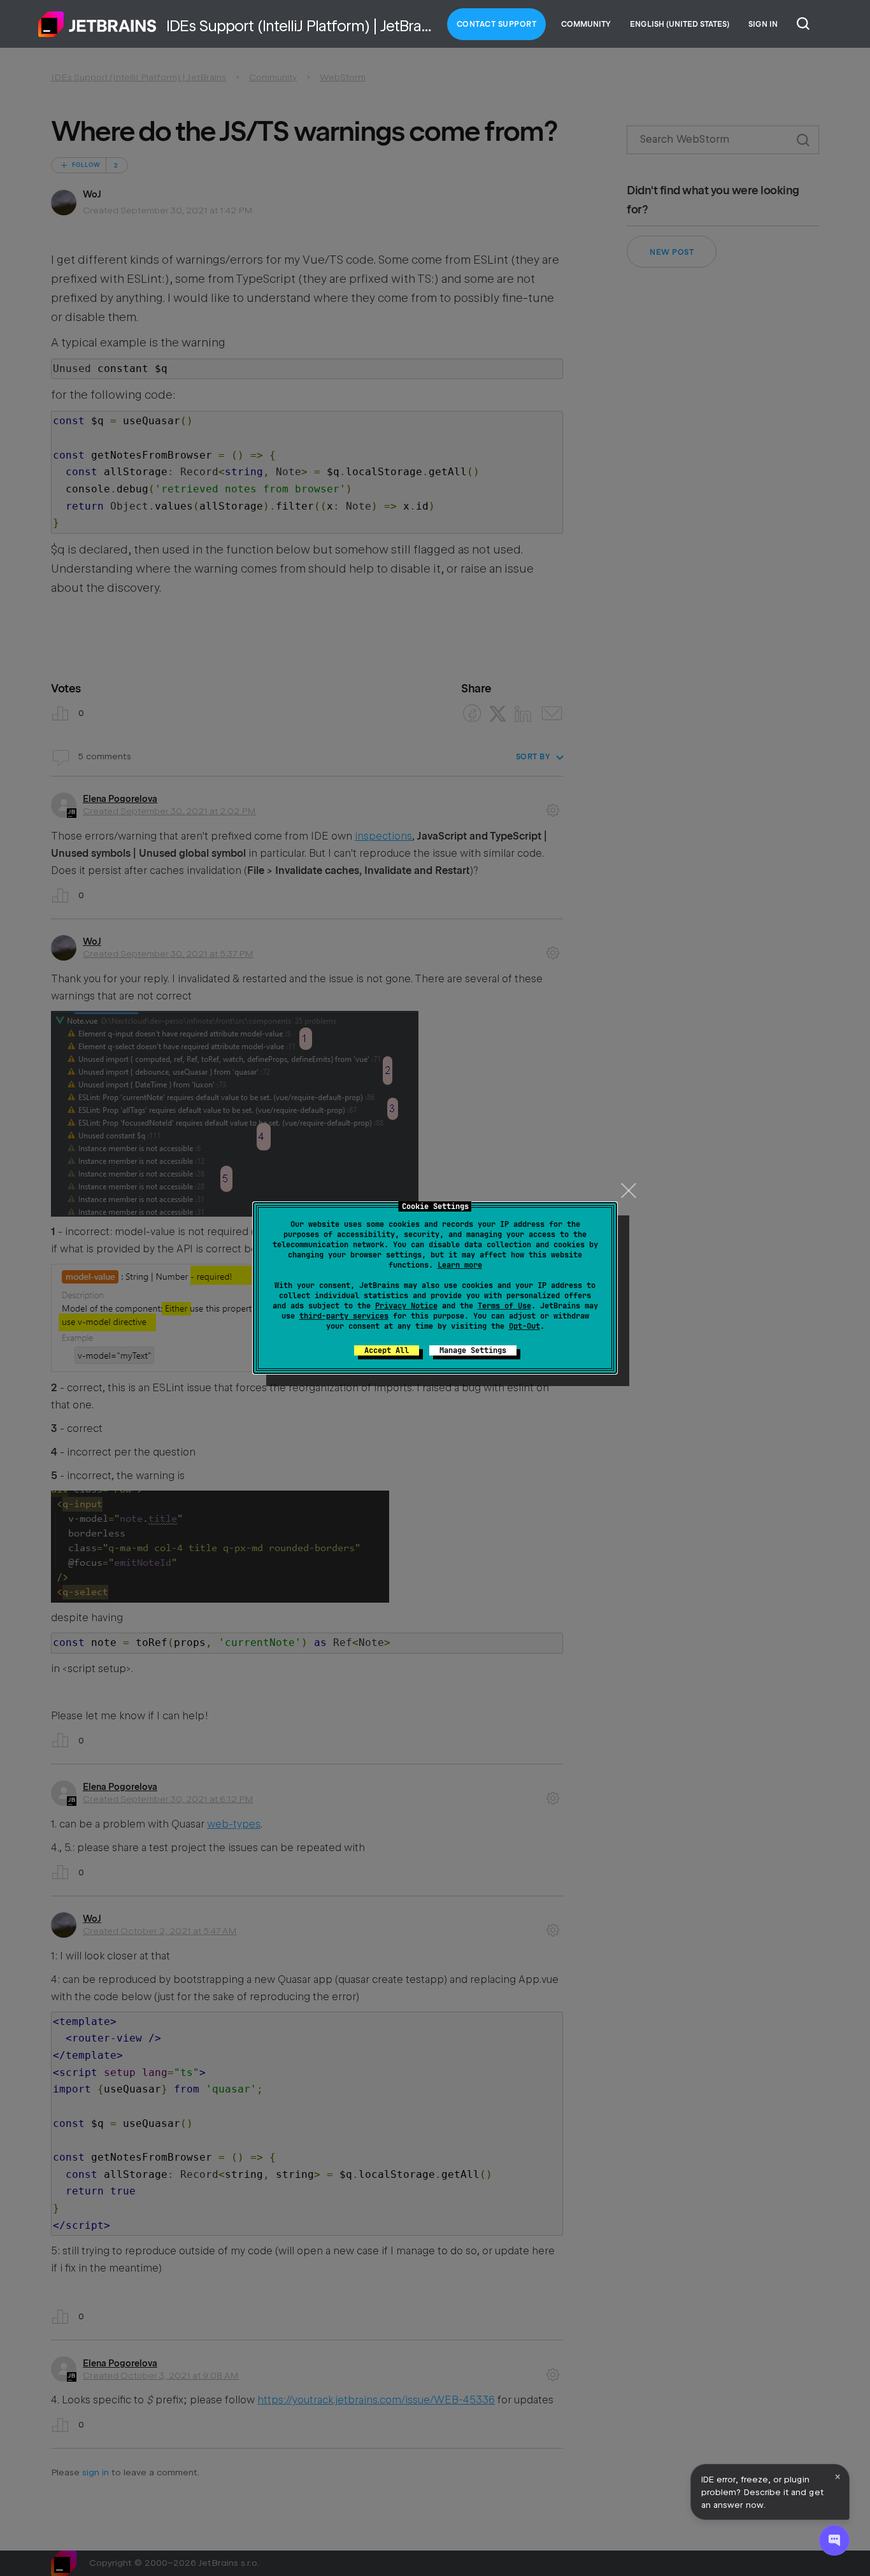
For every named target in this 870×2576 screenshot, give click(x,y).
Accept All (387, 1350)
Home (97, 24)
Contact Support (497, 24)
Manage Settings (473, 1350)
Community (586, 24)
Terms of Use (504, 1306)
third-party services (344, 1316)
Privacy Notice (406, 1306)
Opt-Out (524, 1326)
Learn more (460, 1265)
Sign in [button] (763, 24)
